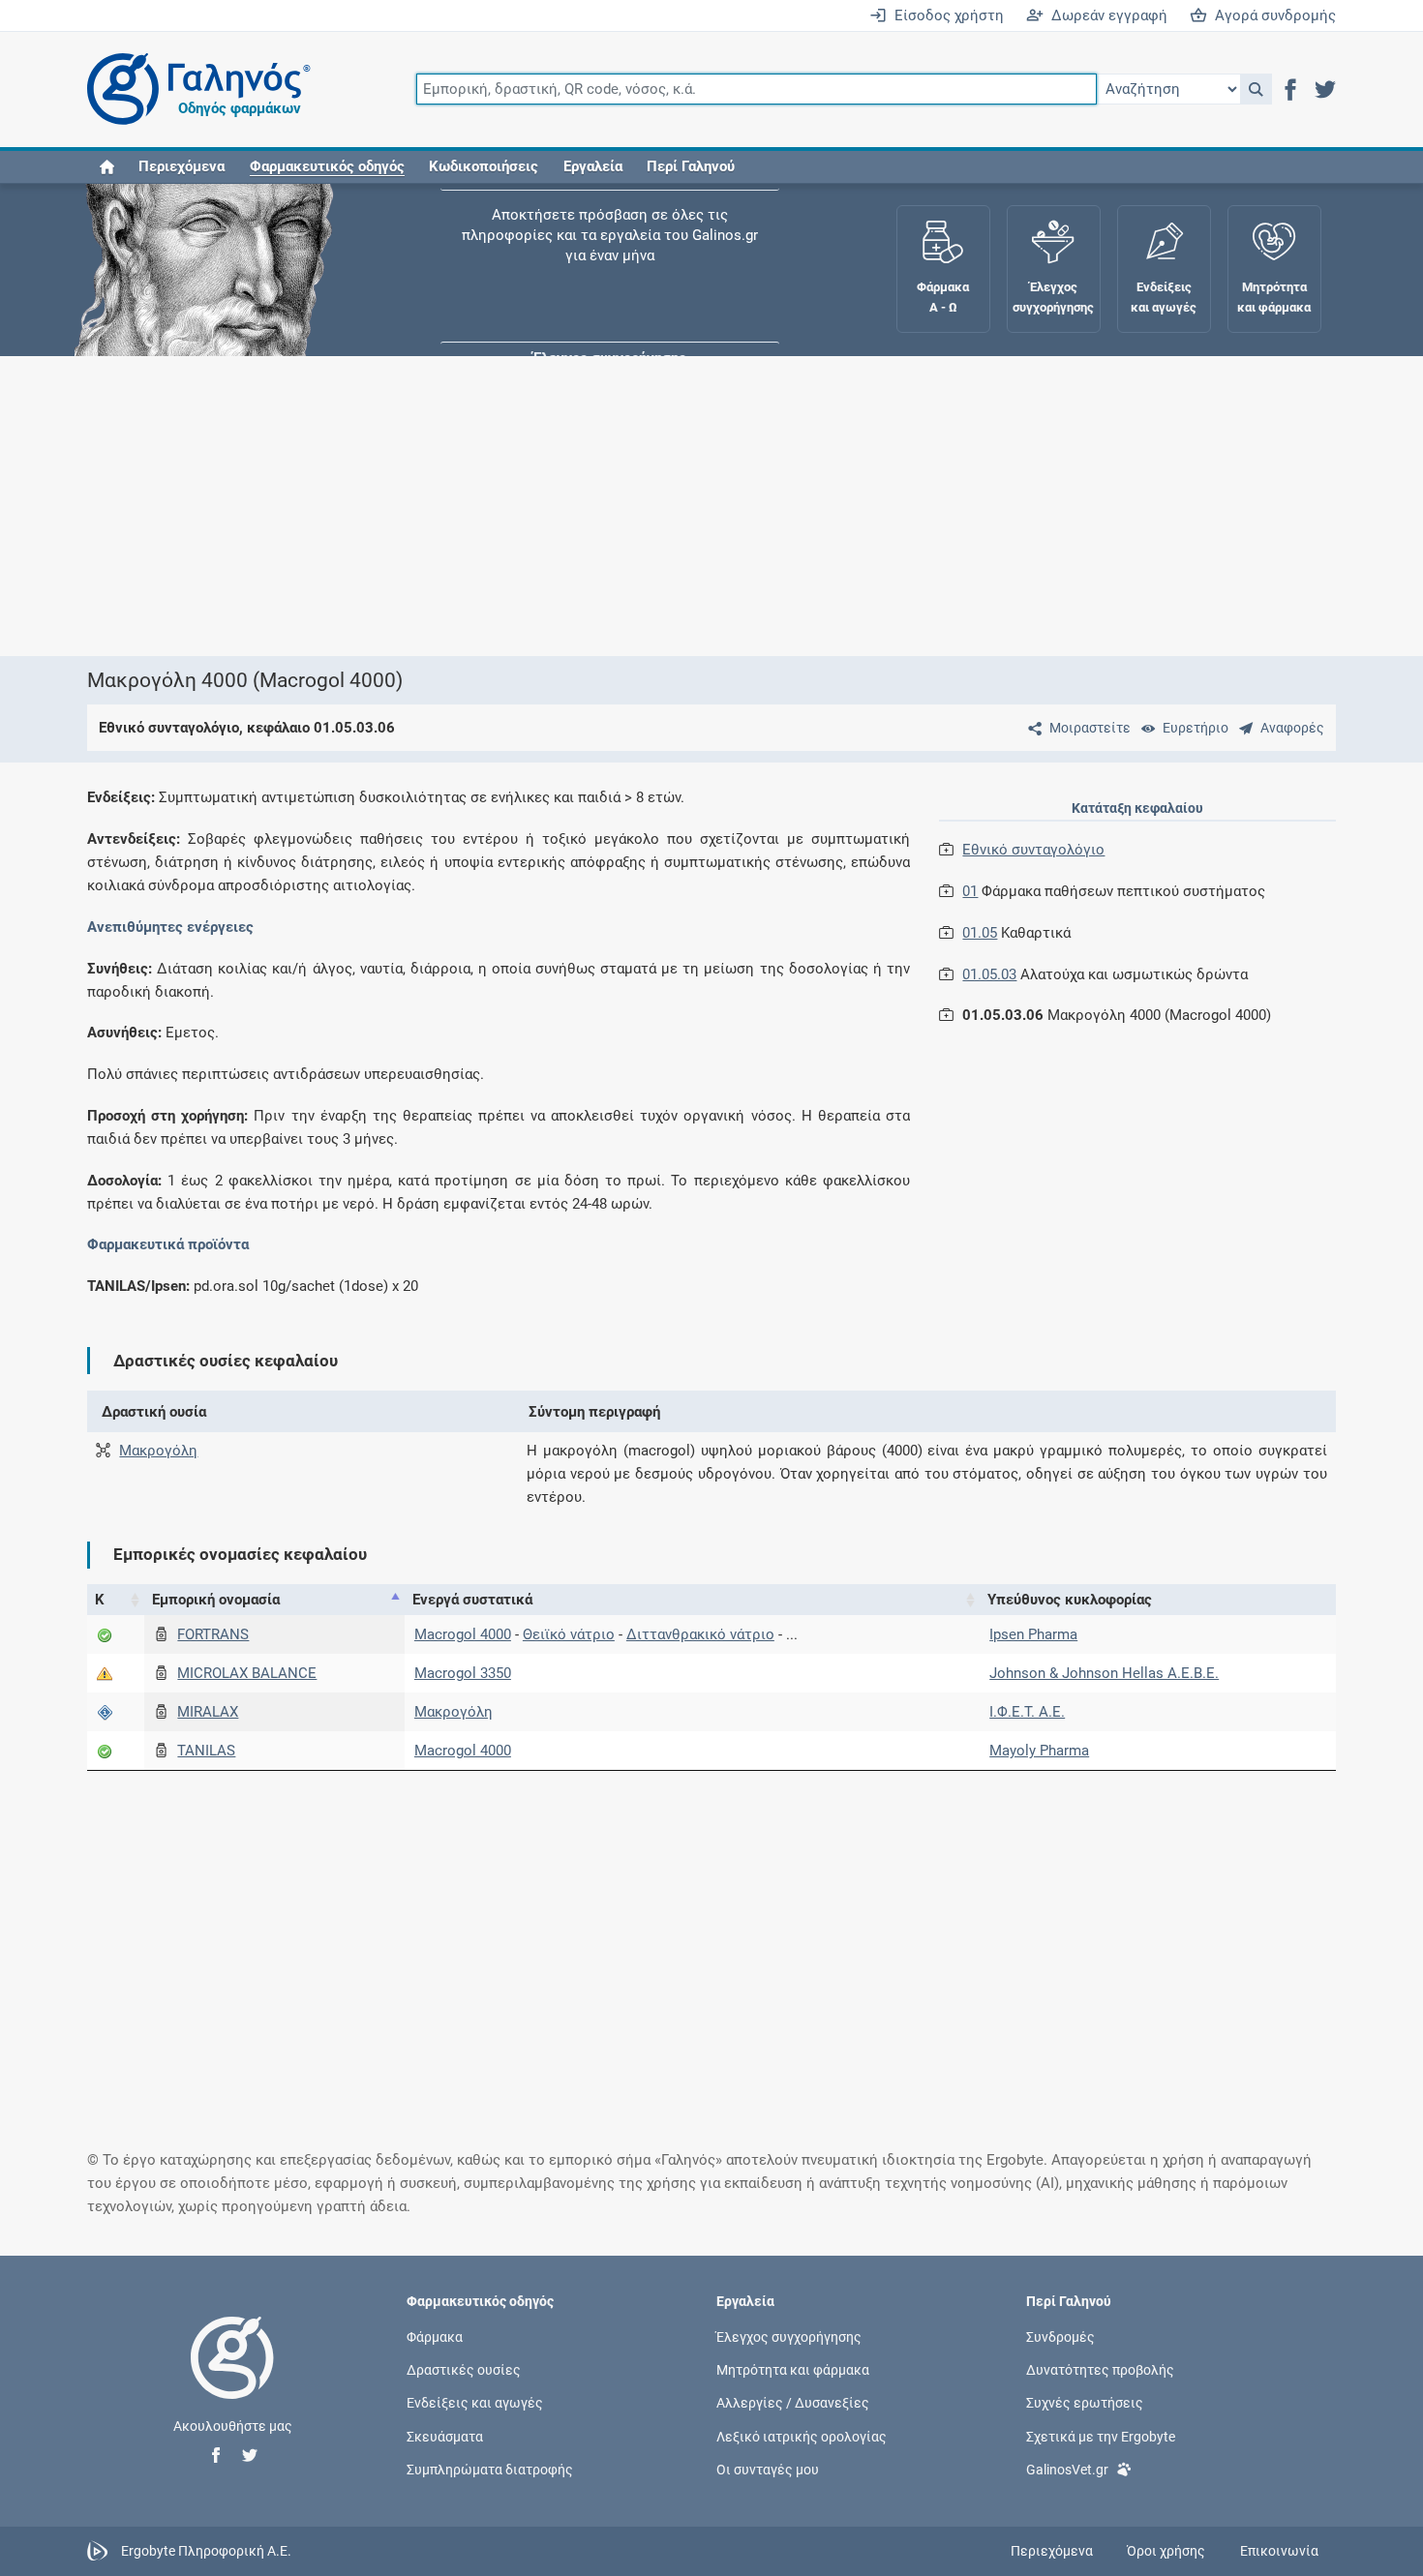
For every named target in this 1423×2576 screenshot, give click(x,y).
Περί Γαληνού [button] (691, 166)
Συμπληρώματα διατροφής (490, 2469)
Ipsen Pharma (1033, 1634)
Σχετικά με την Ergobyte (1101, 2436)
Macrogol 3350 (463, 1673)
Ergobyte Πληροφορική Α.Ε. (206, 2550)
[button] (1256, 89)
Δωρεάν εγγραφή (1105, 15)
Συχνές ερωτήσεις (1085, 2403)
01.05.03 (989, 974)
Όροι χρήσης (1166, 2551)
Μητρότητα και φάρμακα (793, 2370)
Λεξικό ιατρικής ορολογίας (802, 2436)
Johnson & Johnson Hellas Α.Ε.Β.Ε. (1104, 1673)
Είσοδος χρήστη (945, 15)
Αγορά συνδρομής (1272, 15)
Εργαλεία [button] (593, 166)
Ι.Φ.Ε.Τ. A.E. (1027, 1712)
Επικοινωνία (1279, 2551)
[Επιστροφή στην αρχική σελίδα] (232, 2378)
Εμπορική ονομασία (216, 1600)
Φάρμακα (435, 2337)
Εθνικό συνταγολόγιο (1033, 850)
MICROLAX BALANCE (247, 1673)
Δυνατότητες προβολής (1100, 2370)
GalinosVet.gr (1067, 2469)
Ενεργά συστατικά (472, 1600)
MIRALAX (208, 1712)
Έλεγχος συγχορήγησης (610, 242)
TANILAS (206, 1751)
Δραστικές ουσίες (464, 2370)
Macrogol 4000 (463, 1634)
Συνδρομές (1060, 2337)
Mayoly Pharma (1039, 1751)
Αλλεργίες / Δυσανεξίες (793, 2403)
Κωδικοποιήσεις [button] (484, 166)
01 (970, 891)
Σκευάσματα (445, 2436)
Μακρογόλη (158, 1451)
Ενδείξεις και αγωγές (475, 2403)
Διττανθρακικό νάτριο (700, 1634)
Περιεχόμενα (182, 166)
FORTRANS (213, 1634)
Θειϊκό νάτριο (569, 1634)
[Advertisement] (653, 506)
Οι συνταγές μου (768, 2469)
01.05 (980, 933)
